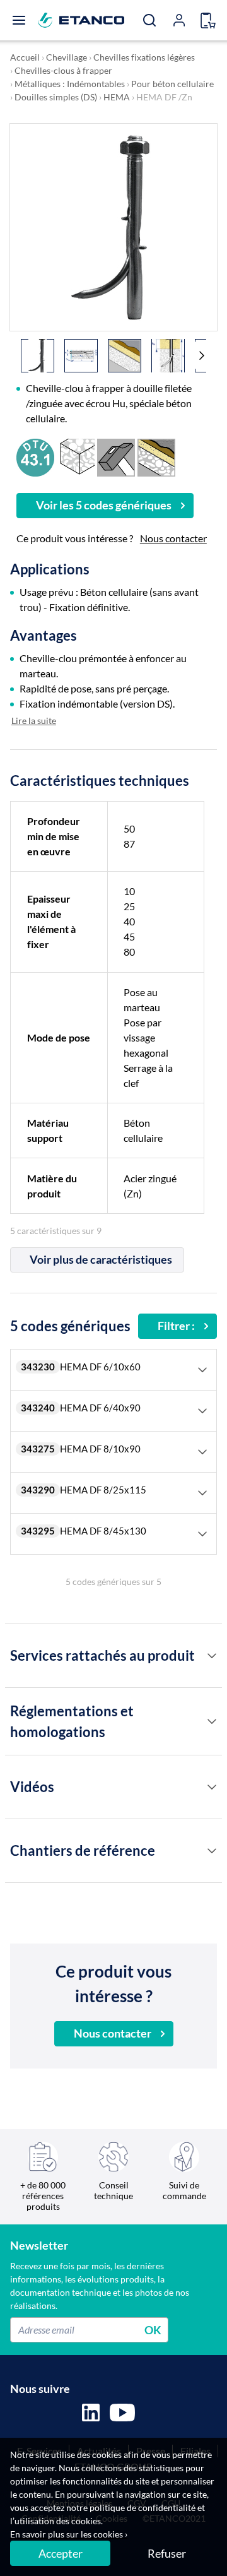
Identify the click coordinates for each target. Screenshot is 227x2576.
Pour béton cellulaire (172, 84)
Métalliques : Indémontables (70, 84)
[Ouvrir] (19, 20)
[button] (202, 355)
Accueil (25, 57)
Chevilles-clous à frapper (63, 70)
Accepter (61, 2553)
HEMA (117, 97)
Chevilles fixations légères (144, 57)
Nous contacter (173, 538)
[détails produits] (212, 1656)
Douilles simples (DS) (56, 97)
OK (153, 2329)
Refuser (167, 2553)
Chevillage (67, 57)
